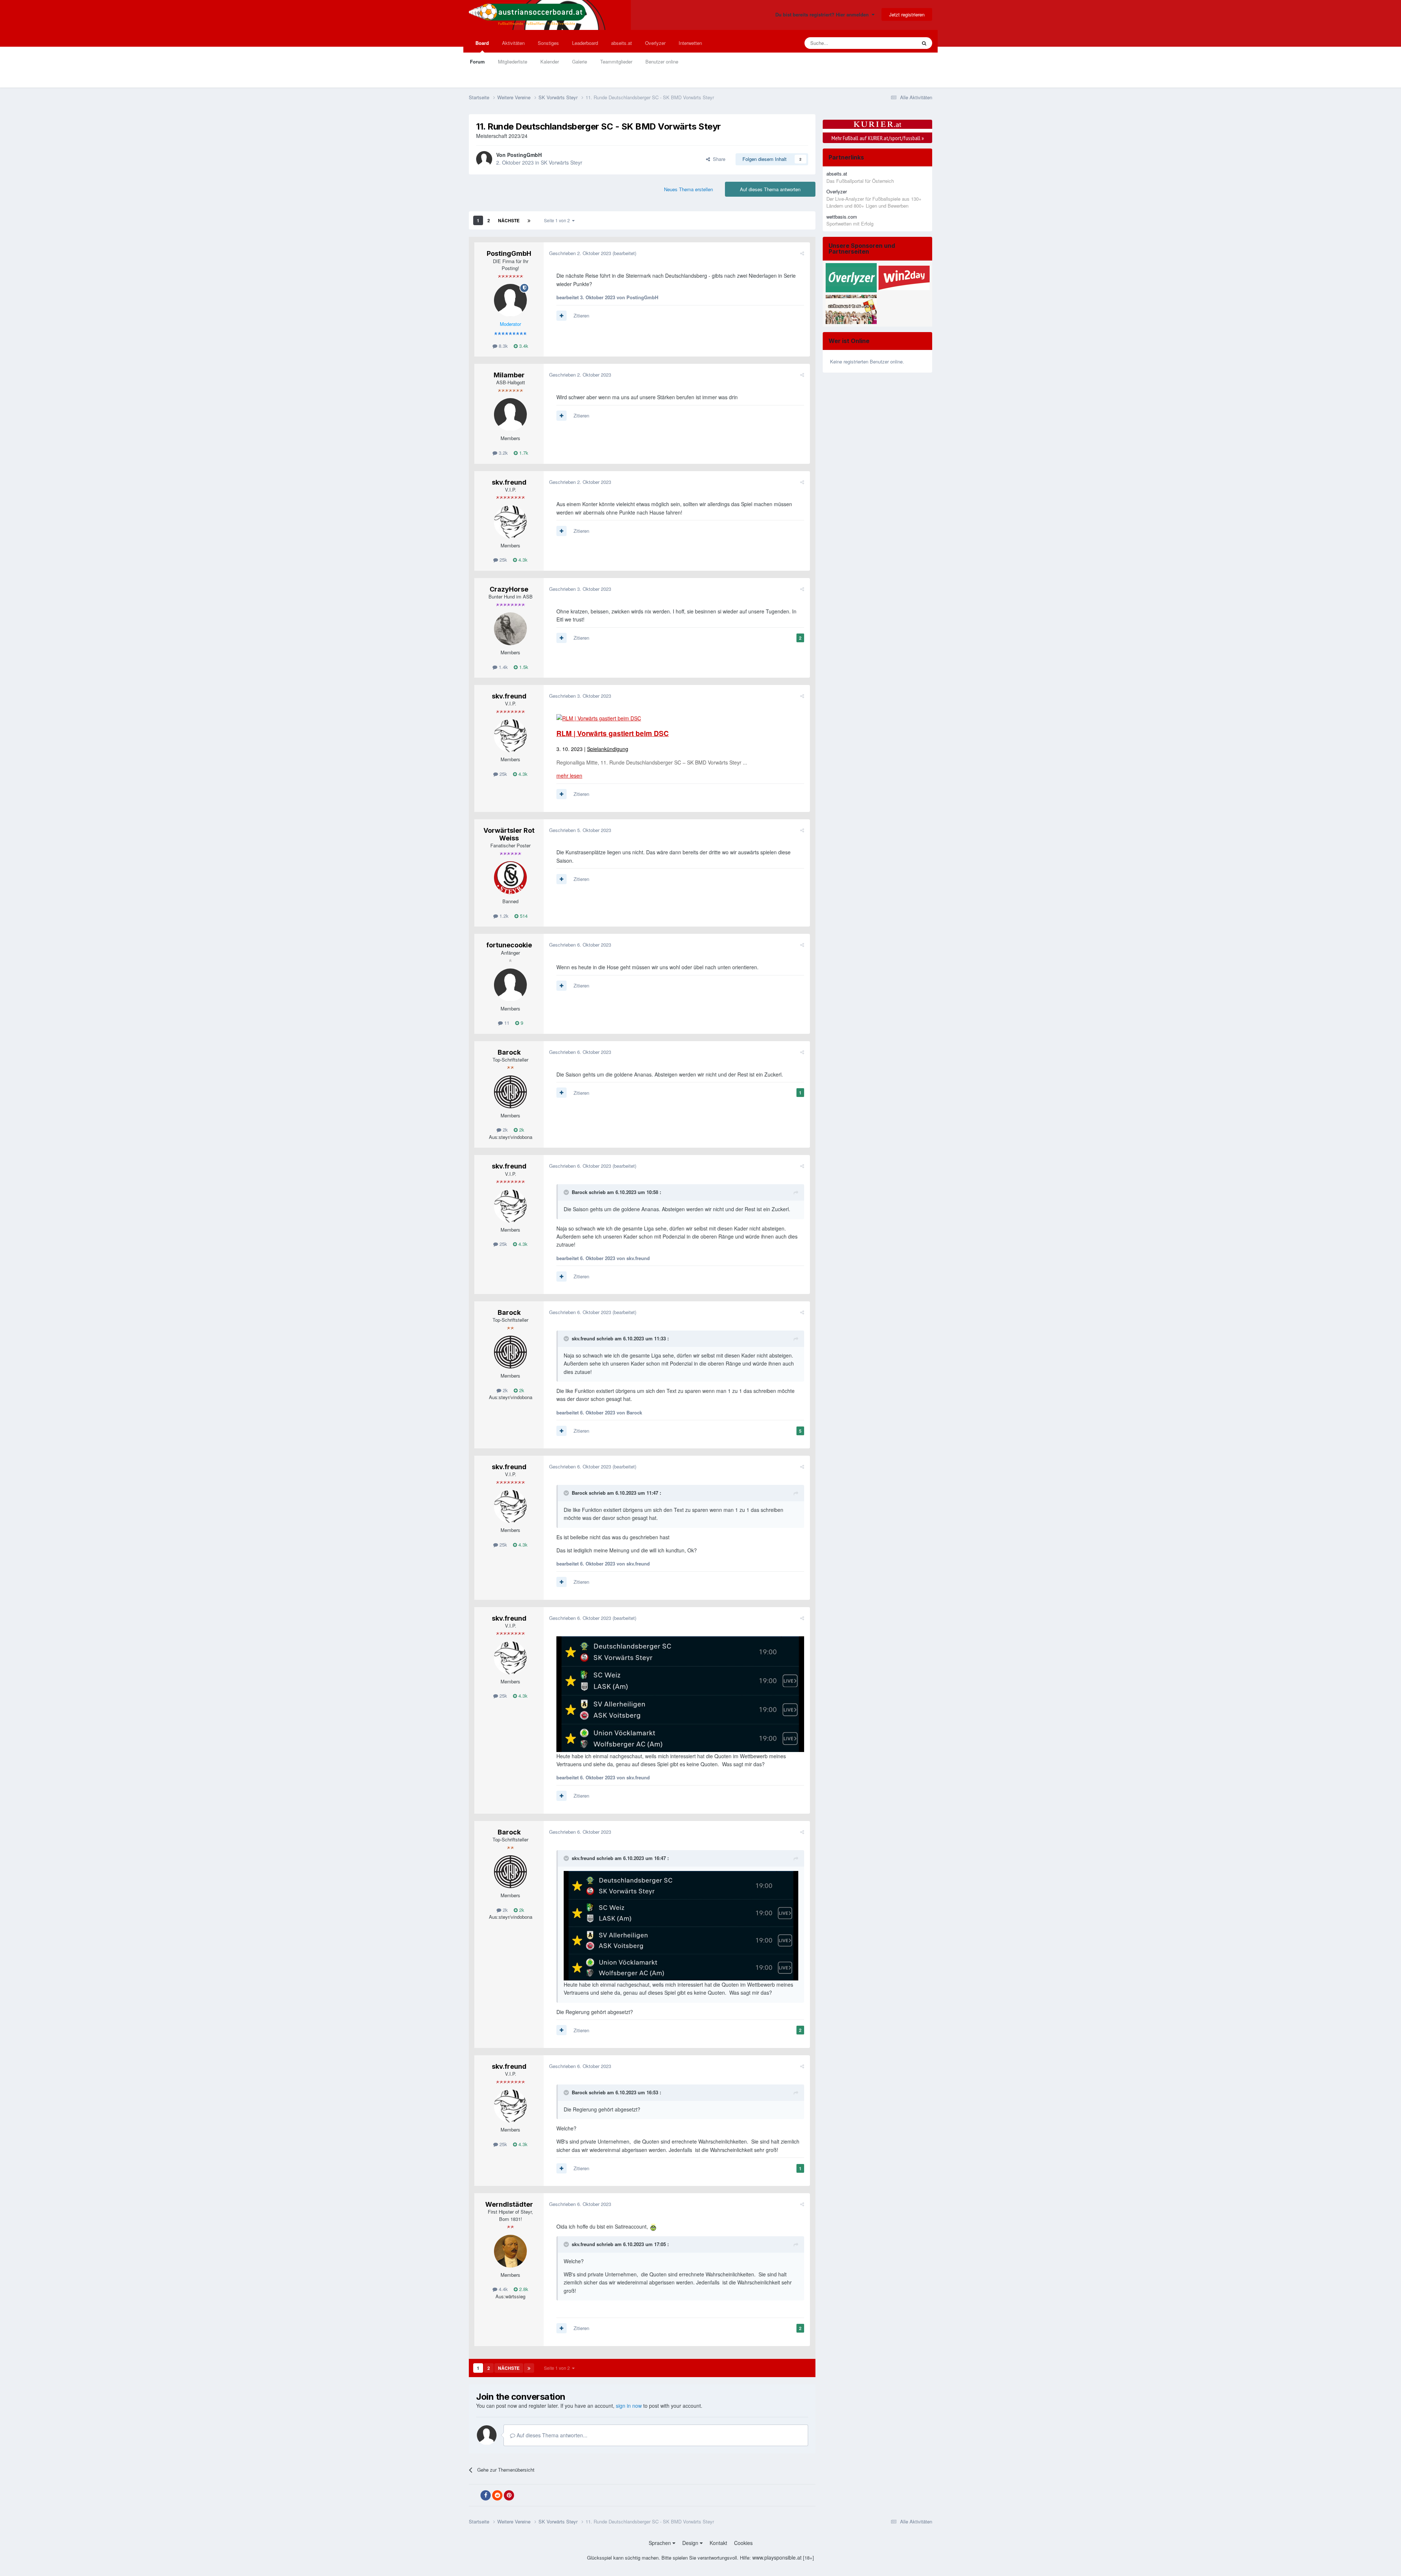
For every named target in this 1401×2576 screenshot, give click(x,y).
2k (505, 1130)
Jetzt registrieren (907, 14)
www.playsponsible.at (777, 2557)
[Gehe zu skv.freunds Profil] (510, 522)
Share (718, 159)
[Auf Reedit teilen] (497, 2495)
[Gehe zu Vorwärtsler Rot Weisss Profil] (510, 878)
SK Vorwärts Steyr (561, 162)
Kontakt (718, 2543)
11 (506, 1023)
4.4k (503, 2289)
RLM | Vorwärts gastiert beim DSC (613, 733)
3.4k (523, 346)
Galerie (580, 61)
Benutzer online (662, 61)
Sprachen (661, 2543)
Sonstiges (548, 43)
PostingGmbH (524, 155)
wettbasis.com (842, 217)
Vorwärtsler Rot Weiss (509, 834)
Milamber (509, 375)
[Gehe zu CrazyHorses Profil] (510, 629)
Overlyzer (655, 43)
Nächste (509, 220)
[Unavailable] (680, 1693)
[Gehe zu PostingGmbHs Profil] (484, 159)
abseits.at (622, 43)
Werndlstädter (509, 2204)
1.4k (503, 667)
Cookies (743, 2543)
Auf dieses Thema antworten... (551, 2435)
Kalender (550, 61)
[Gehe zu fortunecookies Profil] (510, 985)
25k (503, 560)
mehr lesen (569, 775)
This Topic (896, 43)
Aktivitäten (513, 43)
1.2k (503, 916)
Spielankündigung (608, 749)
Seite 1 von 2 (558, 220)
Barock (509, 1052)
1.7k (523, 453)
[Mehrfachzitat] (561, 316)
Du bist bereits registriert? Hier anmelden (823, 14)
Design (691, 2543)
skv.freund (509, 482)
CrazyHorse (509, 589)
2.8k (523, 2289)
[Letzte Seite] (529, 220)
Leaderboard (585, 43)
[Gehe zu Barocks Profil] (510, 1092)
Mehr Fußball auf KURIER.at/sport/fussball (878, 138)
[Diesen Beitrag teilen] (802, 253)
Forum (477, 61)
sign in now (629, 2406)
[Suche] (924, 43)
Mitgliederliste (513, 61)
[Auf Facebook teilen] (486, 2495)
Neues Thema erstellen (688, 189)
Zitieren (581, 315)
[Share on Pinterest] (509, 2495)
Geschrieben (580, 253)
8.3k (503, 346)
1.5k (523, 667)
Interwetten (690, 43)
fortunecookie (509, 945)
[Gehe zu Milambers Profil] (510, 415)
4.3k (522, 560)
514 (523, 916)
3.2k (503, 453)
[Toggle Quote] (567, 1192)
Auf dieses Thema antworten (770, 189)
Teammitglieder (616, 61)
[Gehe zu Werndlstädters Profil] (510, 2251)
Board (482, 43)
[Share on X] (474, 2495)
